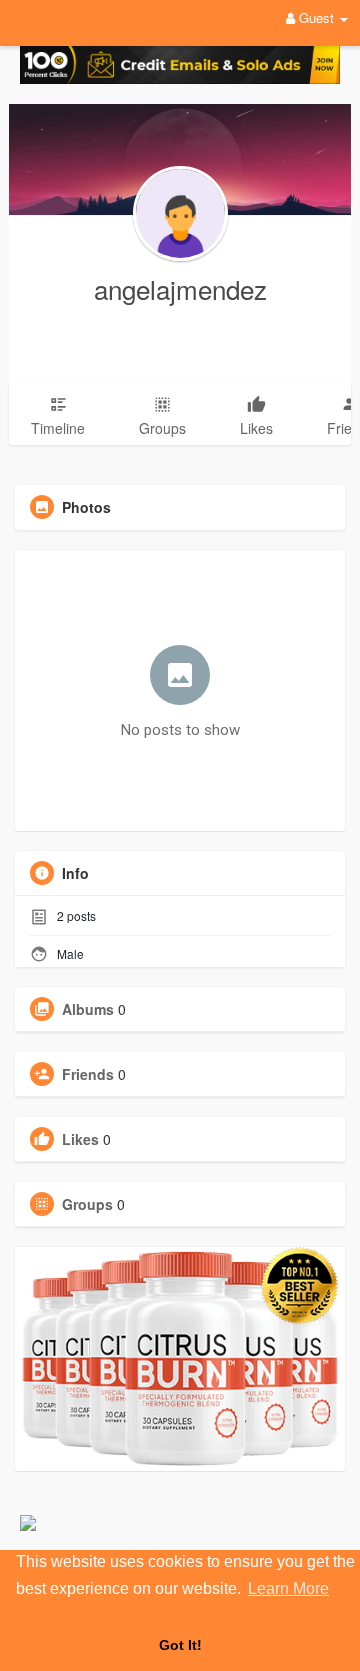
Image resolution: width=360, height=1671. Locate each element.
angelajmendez (180, 288)
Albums (88, 1009)
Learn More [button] (288, 1588)
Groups (87, 1204)
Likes (80, 1139)
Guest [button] (316, 17)
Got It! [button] (180, 1645)
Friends (88, 1074)
